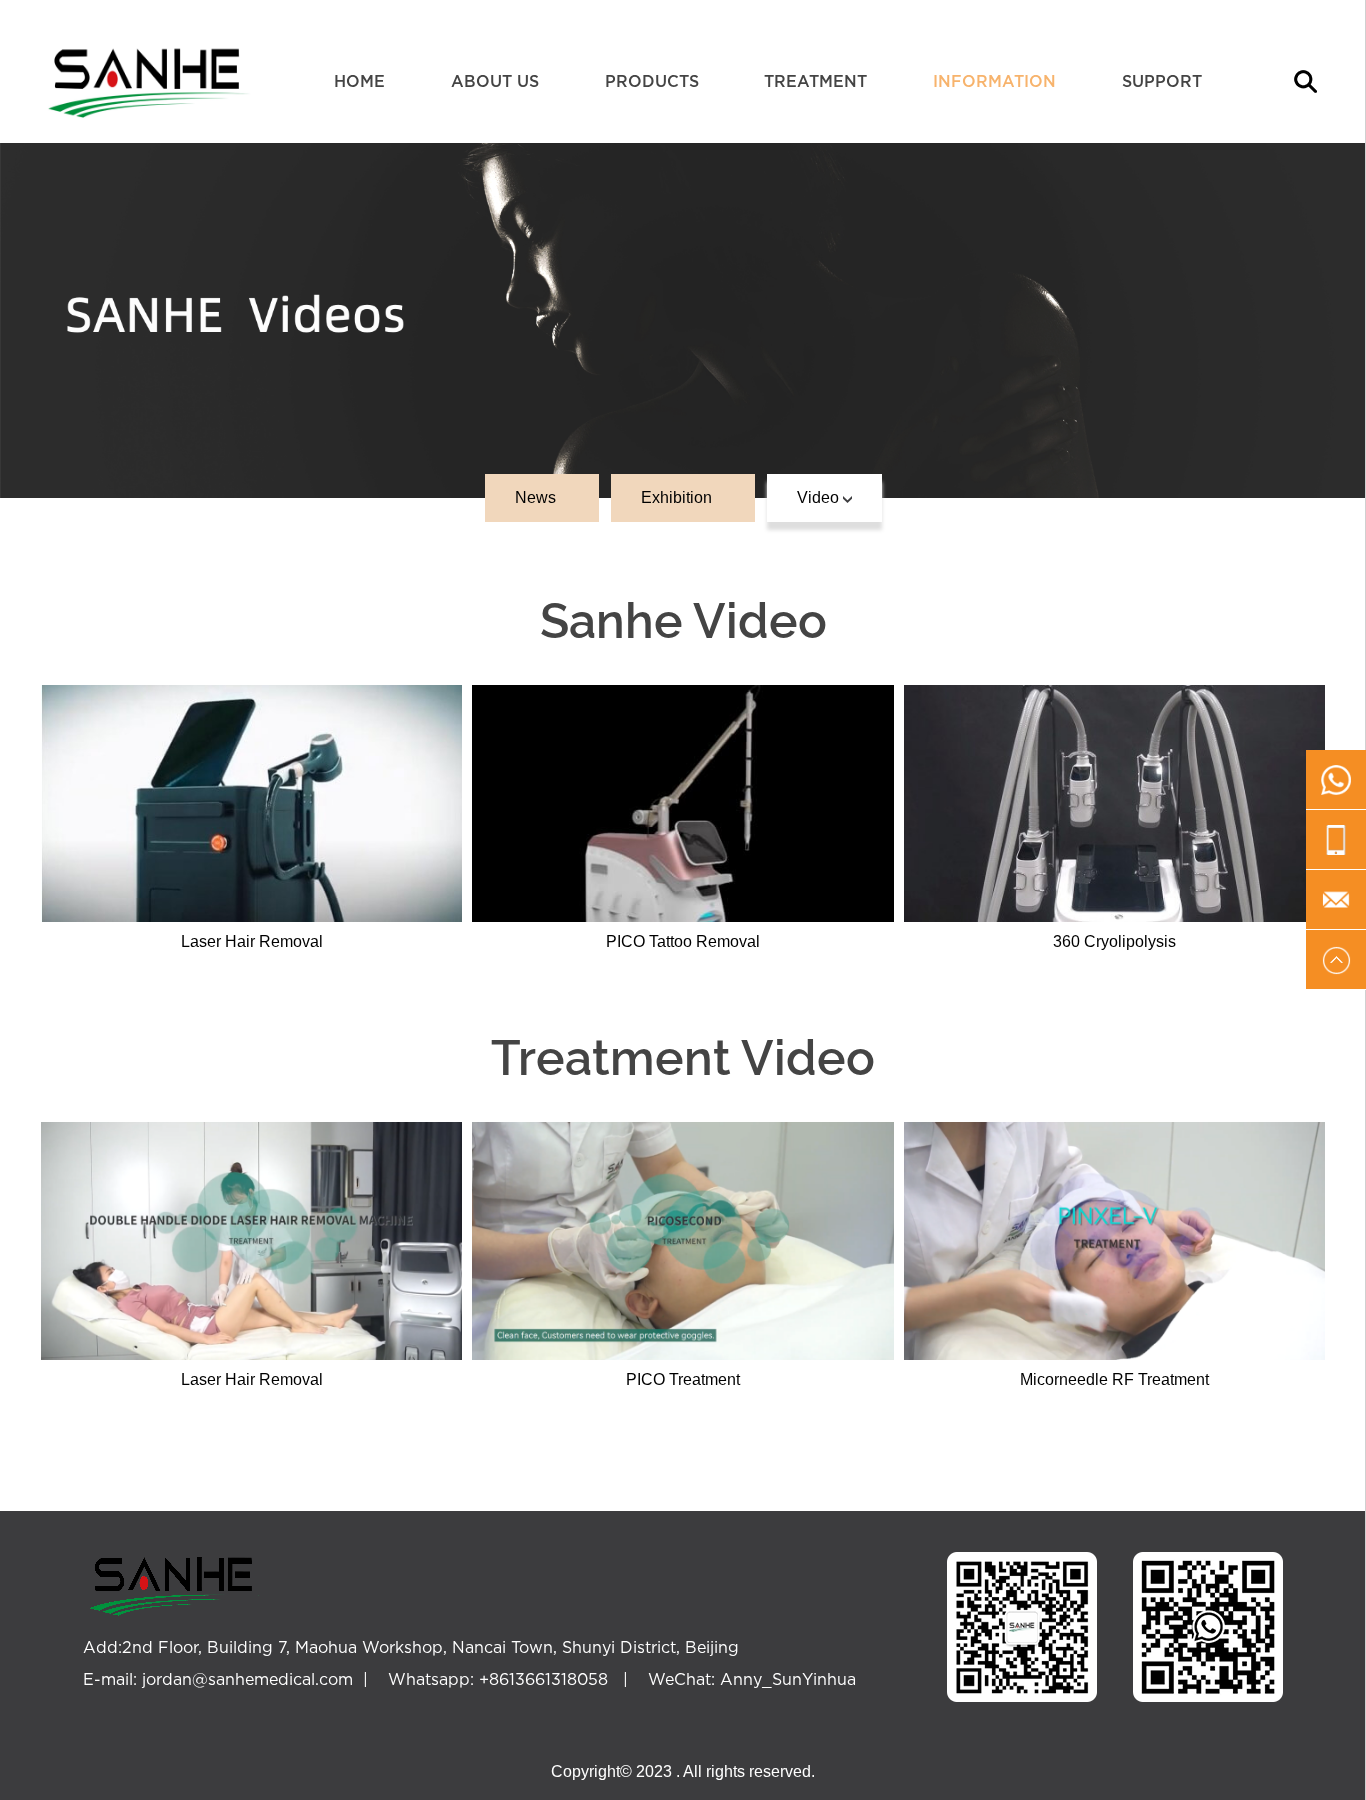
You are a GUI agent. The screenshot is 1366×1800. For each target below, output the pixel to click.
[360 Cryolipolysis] (1114, 802)
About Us (495, 81)
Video (820, 497)
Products (652, 81)
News (537, 497)
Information (994, 81)
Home (359, 81)
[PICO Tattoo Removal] (682, 802)
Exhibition (678, 497)
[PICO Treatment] (682, 1239)
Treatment (815, 81)
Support (1162, 81)
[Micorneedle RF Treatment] (1114, 1239)
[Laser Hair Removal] (251, 802)
